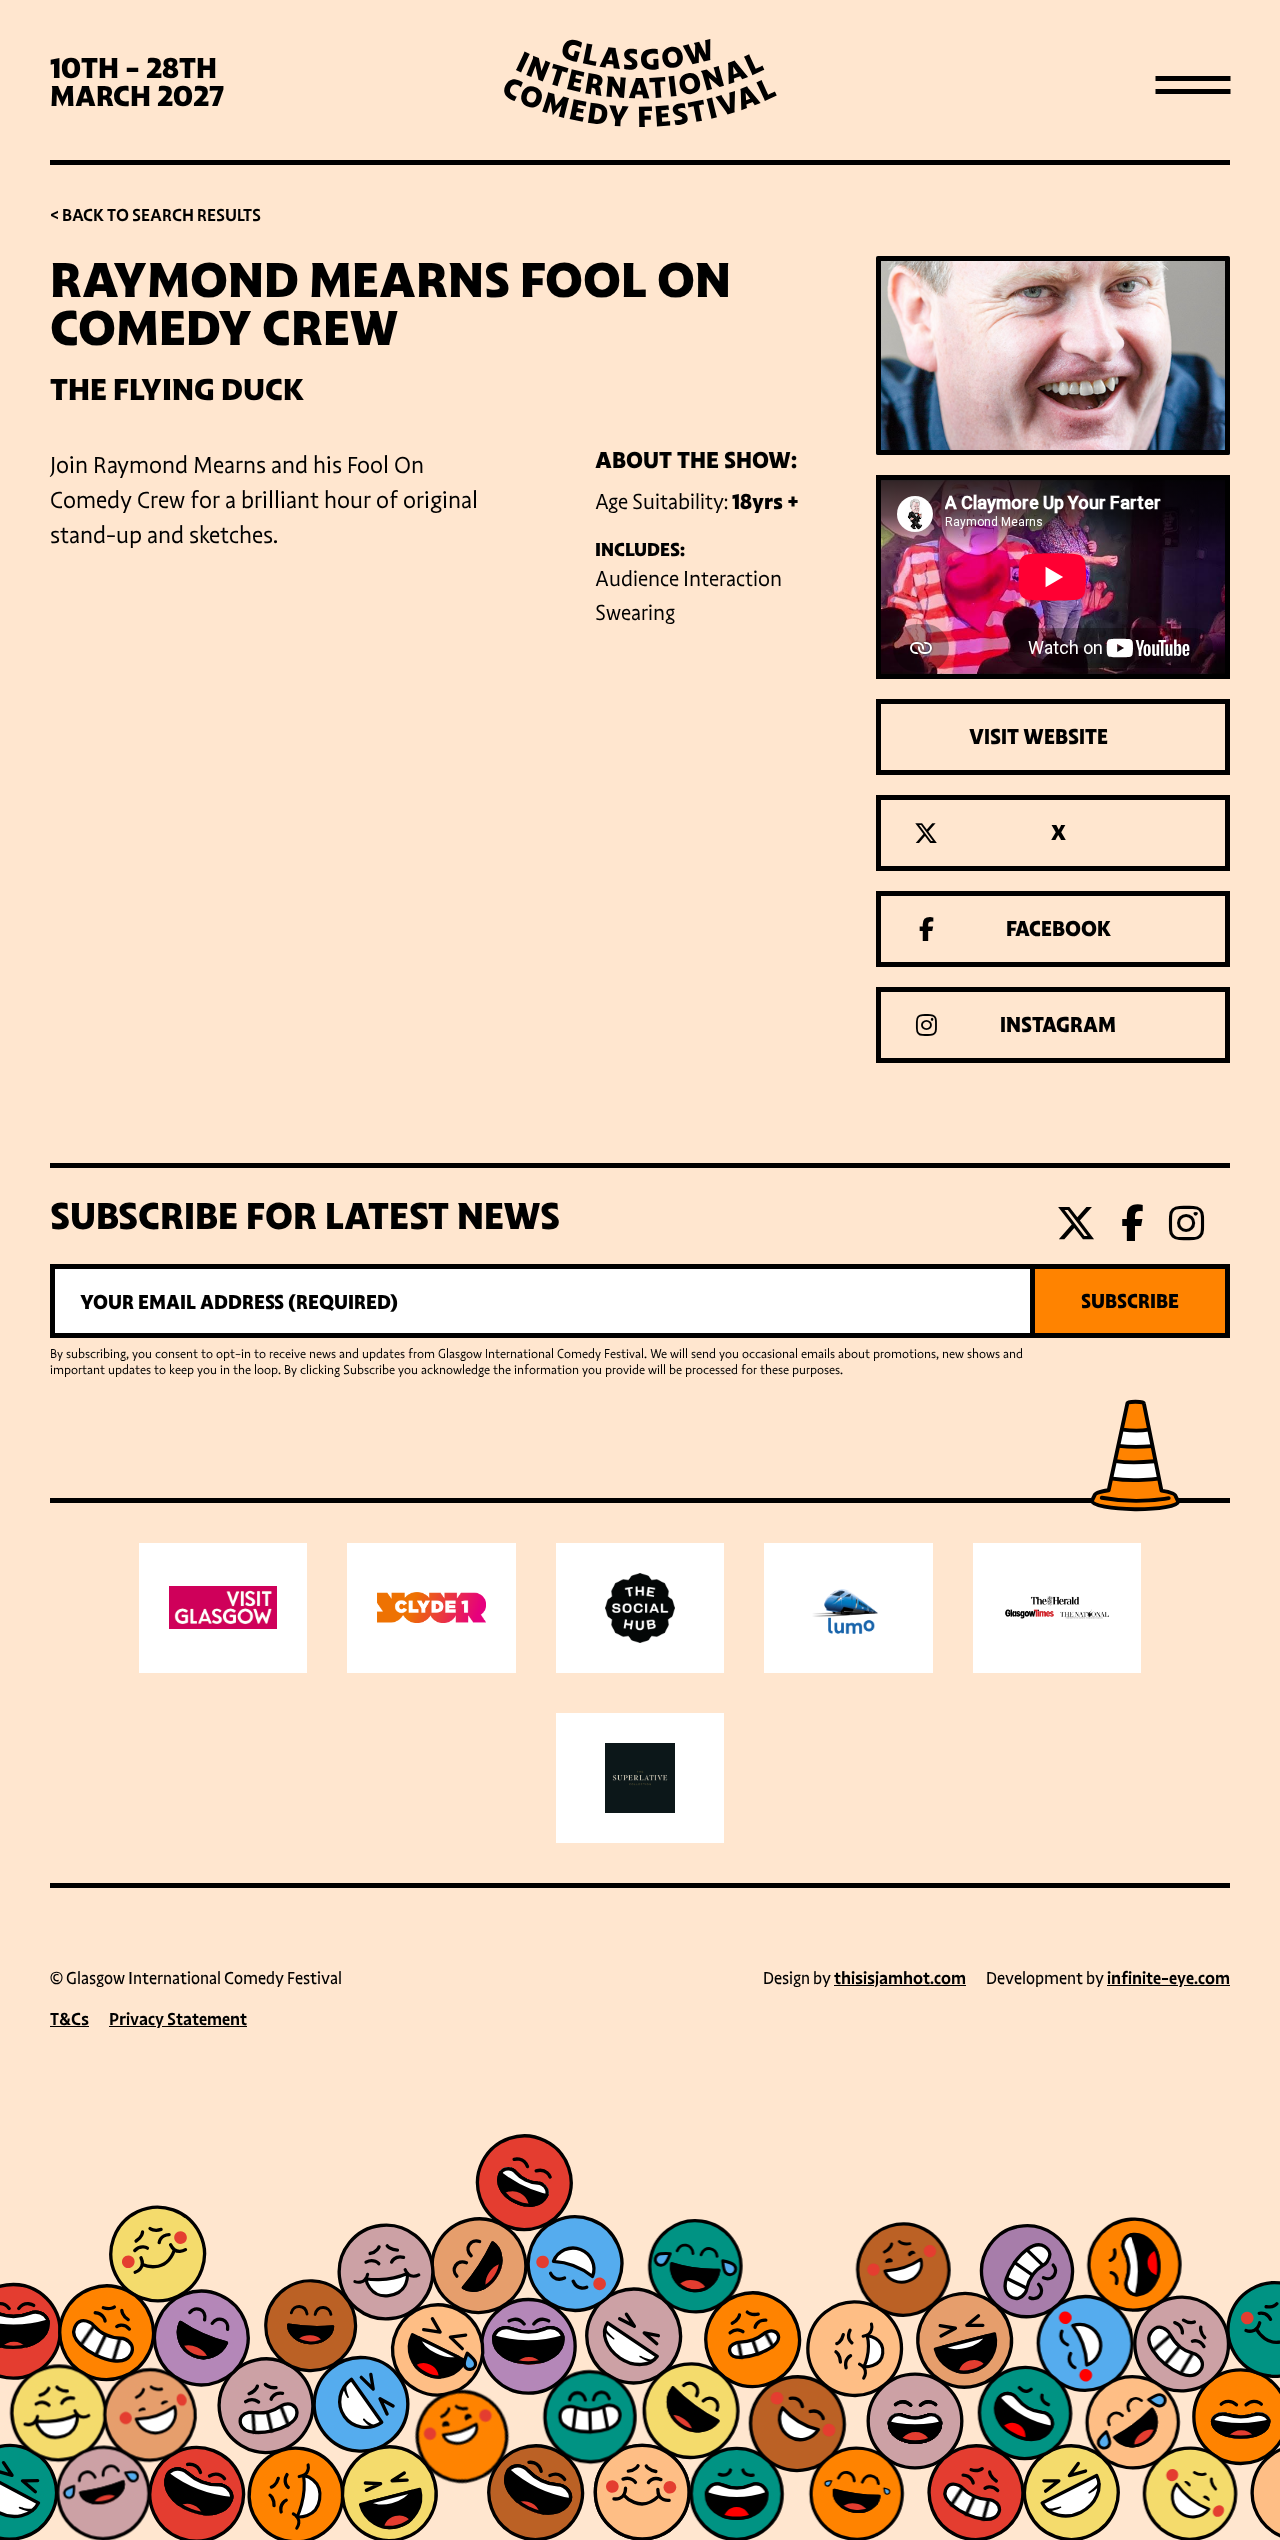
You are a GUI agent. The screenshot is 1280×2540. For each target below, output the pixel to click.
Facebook (1058, 929)
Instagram (1058, 1025)
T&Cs (69, 2019)
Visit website (1038, 737)
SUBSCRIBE (1130, 1301)
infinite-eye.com (1168, 1978)
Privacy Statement (178, 2019)
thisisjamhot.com (900, 1978)
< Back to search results (155, 215)
